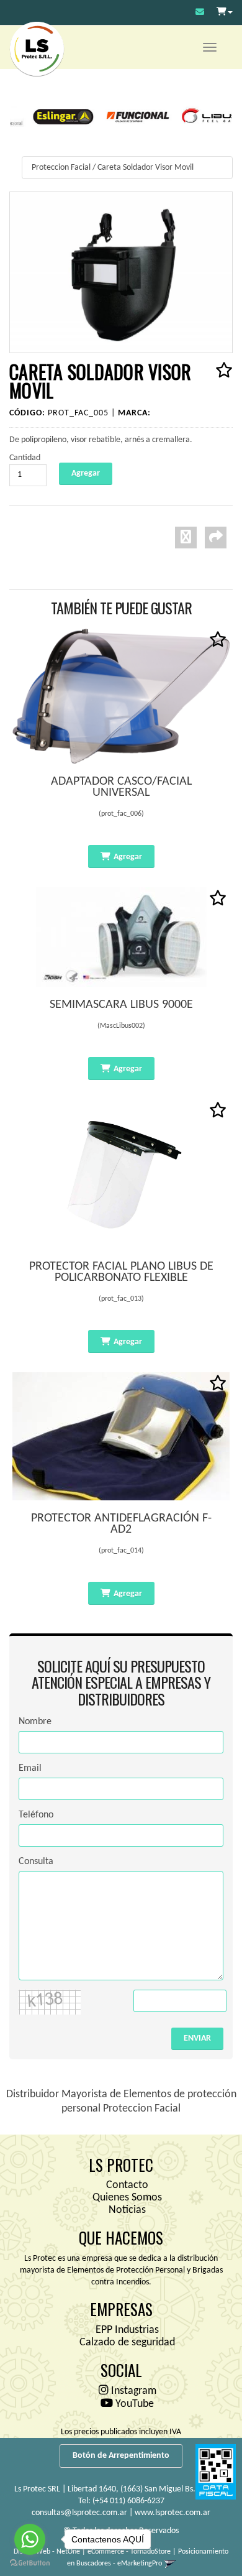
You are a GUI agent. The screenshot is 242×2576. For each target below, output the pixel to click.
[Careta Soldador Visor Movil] (121, 272)
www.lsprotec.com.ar (173, 2513)
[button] (200, 13)
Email (30, 1768)
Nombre (35, 1722)
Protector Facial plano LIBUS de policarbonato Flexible (121, 1272)
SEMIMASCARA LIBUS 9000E (121, 1005)
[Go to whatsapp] (30, 2539)
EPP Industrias (127, 2330)
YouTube (133, 2404)
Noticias (127, 2210)
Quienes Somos (127, 2198)
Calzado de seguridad (127, 2343)
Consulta (36, 1862)
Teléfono (36, 1815)
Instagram (132, 2391)
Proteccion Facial (61, 168)
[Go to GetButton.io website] (30, 2563)
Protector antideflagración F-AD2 (121, 1524)
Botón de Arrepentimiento (121, 2456)
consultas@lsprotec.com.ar (79, 2513)
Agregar (128, 857)
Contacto (127, 2185)
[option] (50, 116)
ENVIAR (197, 2038)
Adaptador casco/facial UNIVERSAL (121, 787)
